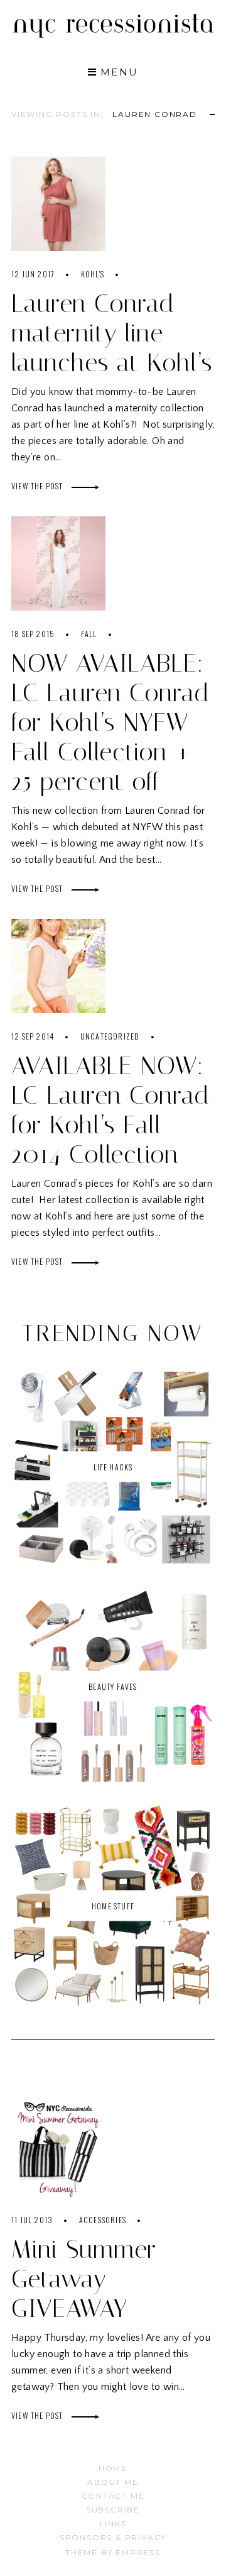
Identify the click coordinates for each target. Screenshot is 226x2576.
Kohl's (93, 274)
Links (113, 2523)
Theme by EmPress (113, 2552)
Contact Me (113, 2496)
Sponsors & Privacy (113, 2537)
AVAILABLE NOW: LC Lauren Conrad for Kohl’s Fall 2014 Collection (110, 1110)
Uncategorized (110, 1036)
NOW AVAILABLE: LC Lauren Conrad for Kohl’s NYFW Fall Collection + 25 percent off (110, 722)
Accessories (103, 2220)
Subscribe (113, 2510)
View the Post (38, 486)
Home (113, 2468)
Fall (89, 634)
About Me (113, 2482)
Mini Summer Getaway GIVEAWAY (84, 2279)
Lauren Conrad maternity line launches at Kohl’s (112, 333)
